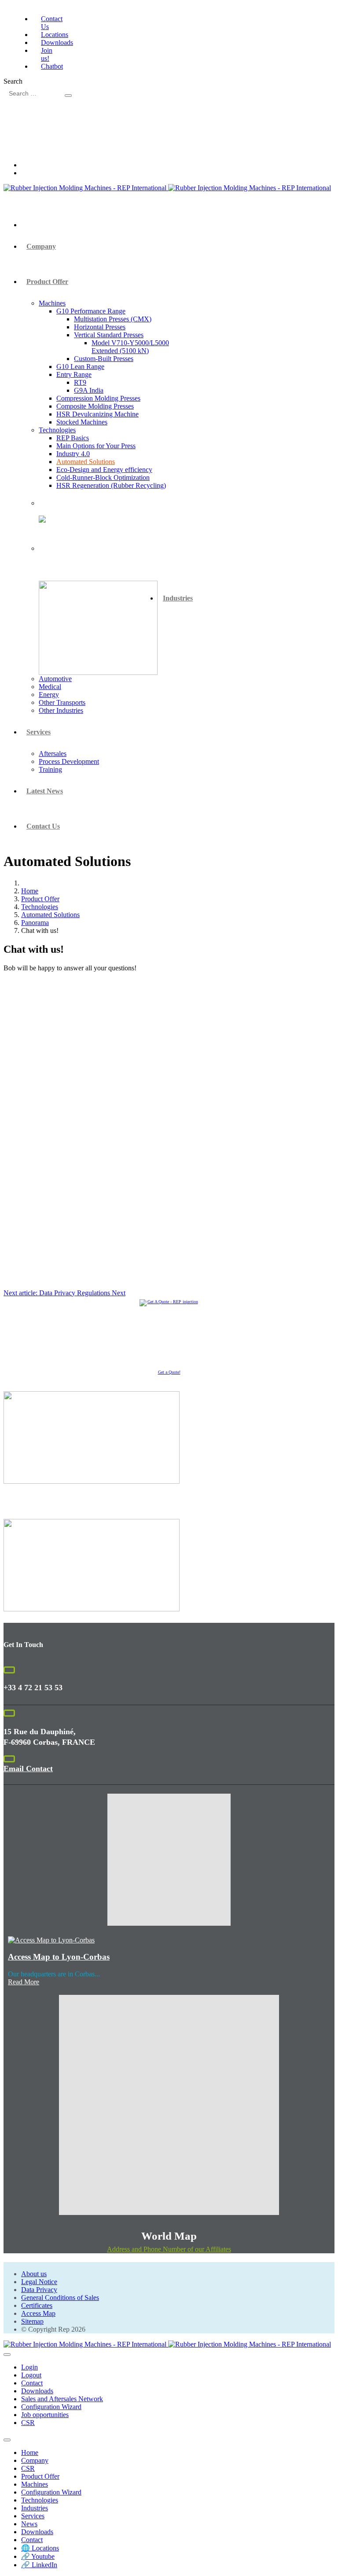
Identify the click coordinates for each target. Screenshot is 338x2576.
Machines (52, 303)
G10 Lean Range (80, 367)
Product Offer (47, 282)
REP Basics (73, 438)
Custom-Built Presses (104, 359)
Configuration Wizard (51, 2407)
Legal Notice (39, 2282)
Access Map (38, 2313)
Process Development (69, 761)
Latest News (45, 791)
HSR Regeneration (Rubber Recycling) (111, 485)
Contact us (43, 826)
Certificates (37, 2305)
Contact (32, 2383)
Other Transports (62, 702)
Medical (50, 687)
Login (29, 2367)
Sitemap (32, 2321)
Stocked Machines (82, 422)
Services (39, 732)
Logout (31, 2375)
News (29, 2524)
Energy (49, 695)
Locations (55, 35)
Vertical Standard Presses (109, 335)
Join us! (47, 54)
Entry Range (74, 374)
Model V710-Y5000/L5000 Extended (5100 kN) (130, 347)
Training (50, 769)
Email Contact (28, 1769)
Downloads (57, 42)
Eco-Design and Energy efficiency (104, 470)
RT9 (80, 382)
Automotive (55, 679)
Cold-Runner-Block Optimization (103, 477)
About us (34, 2274)
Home (30, 2453)
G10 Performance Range (91, 311)
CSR (28, 2423)
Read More (24, 1982)
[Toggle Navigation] (7, 2355)
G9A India (89, 390)
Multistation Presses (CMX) (113, 319)
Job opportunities (45, 2415)
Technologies (57, 430)
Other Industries (61, 710)
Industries (178, 598)
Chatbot (52, 66)
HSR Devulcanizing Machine (97, 414)
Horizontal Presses (100, 327)
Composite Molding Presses (95, 406)
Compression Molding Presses (98, 398)
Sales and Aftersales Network (62, 2399)
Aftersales (53, 754)
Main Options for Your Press (96, 446)
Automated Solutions (86, 462)
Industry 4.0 (73, 454)
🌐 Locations (40, 2548)
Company (41, 246)
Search (13, 81)
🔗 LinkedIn (39, 2565)
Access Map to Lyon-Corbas (59, 1957)
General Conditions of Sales (60, 2298)
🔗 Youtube (38, 2556)
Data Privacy (39, 2290)
